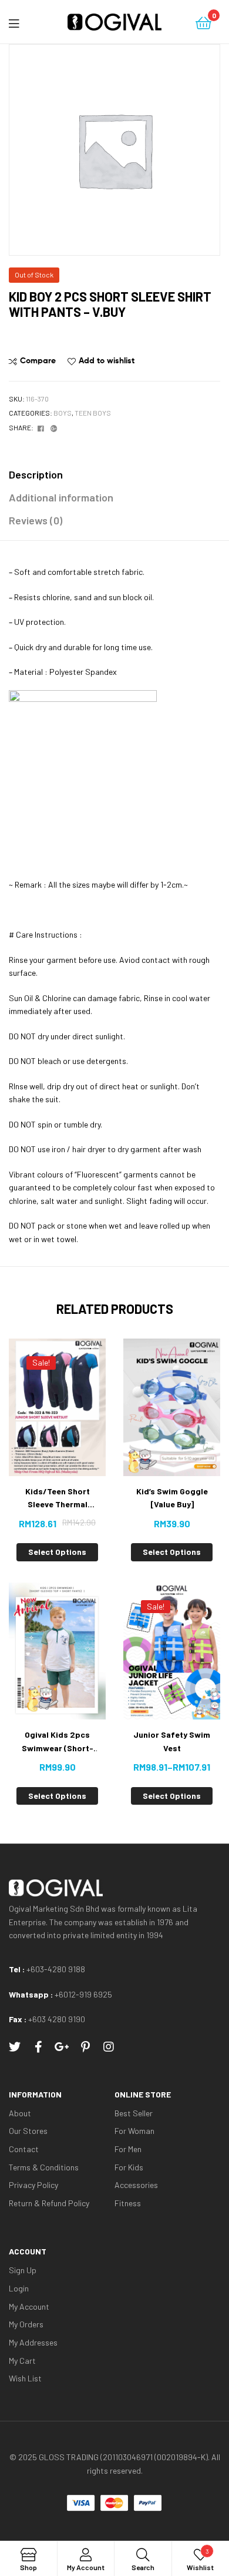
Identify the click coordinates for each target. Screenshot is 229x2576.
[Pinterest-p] (85, 2047)
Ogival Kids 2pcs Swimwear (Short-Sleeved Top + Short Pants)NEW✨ (58, 1742)
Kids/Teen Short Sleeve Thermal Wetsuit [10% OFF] (57, 1499)
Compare (38, 360)
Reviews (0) (36, 520)
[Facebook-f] (38, 2047)
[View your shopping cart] (203, 22)
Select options (57, 1552)
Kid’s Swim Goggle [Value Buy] (172, 1498)
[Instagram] (109, 2047)
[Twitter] (15, 2047)
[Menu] (23, 22)
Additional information (61, 497)
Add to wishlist (107, 360)
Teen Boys (93, 413)
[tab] (114, 475)
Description (36, 474)
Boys (63, 413)
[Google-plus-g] (62, 2047)
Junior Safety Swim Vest (172, 1741)
